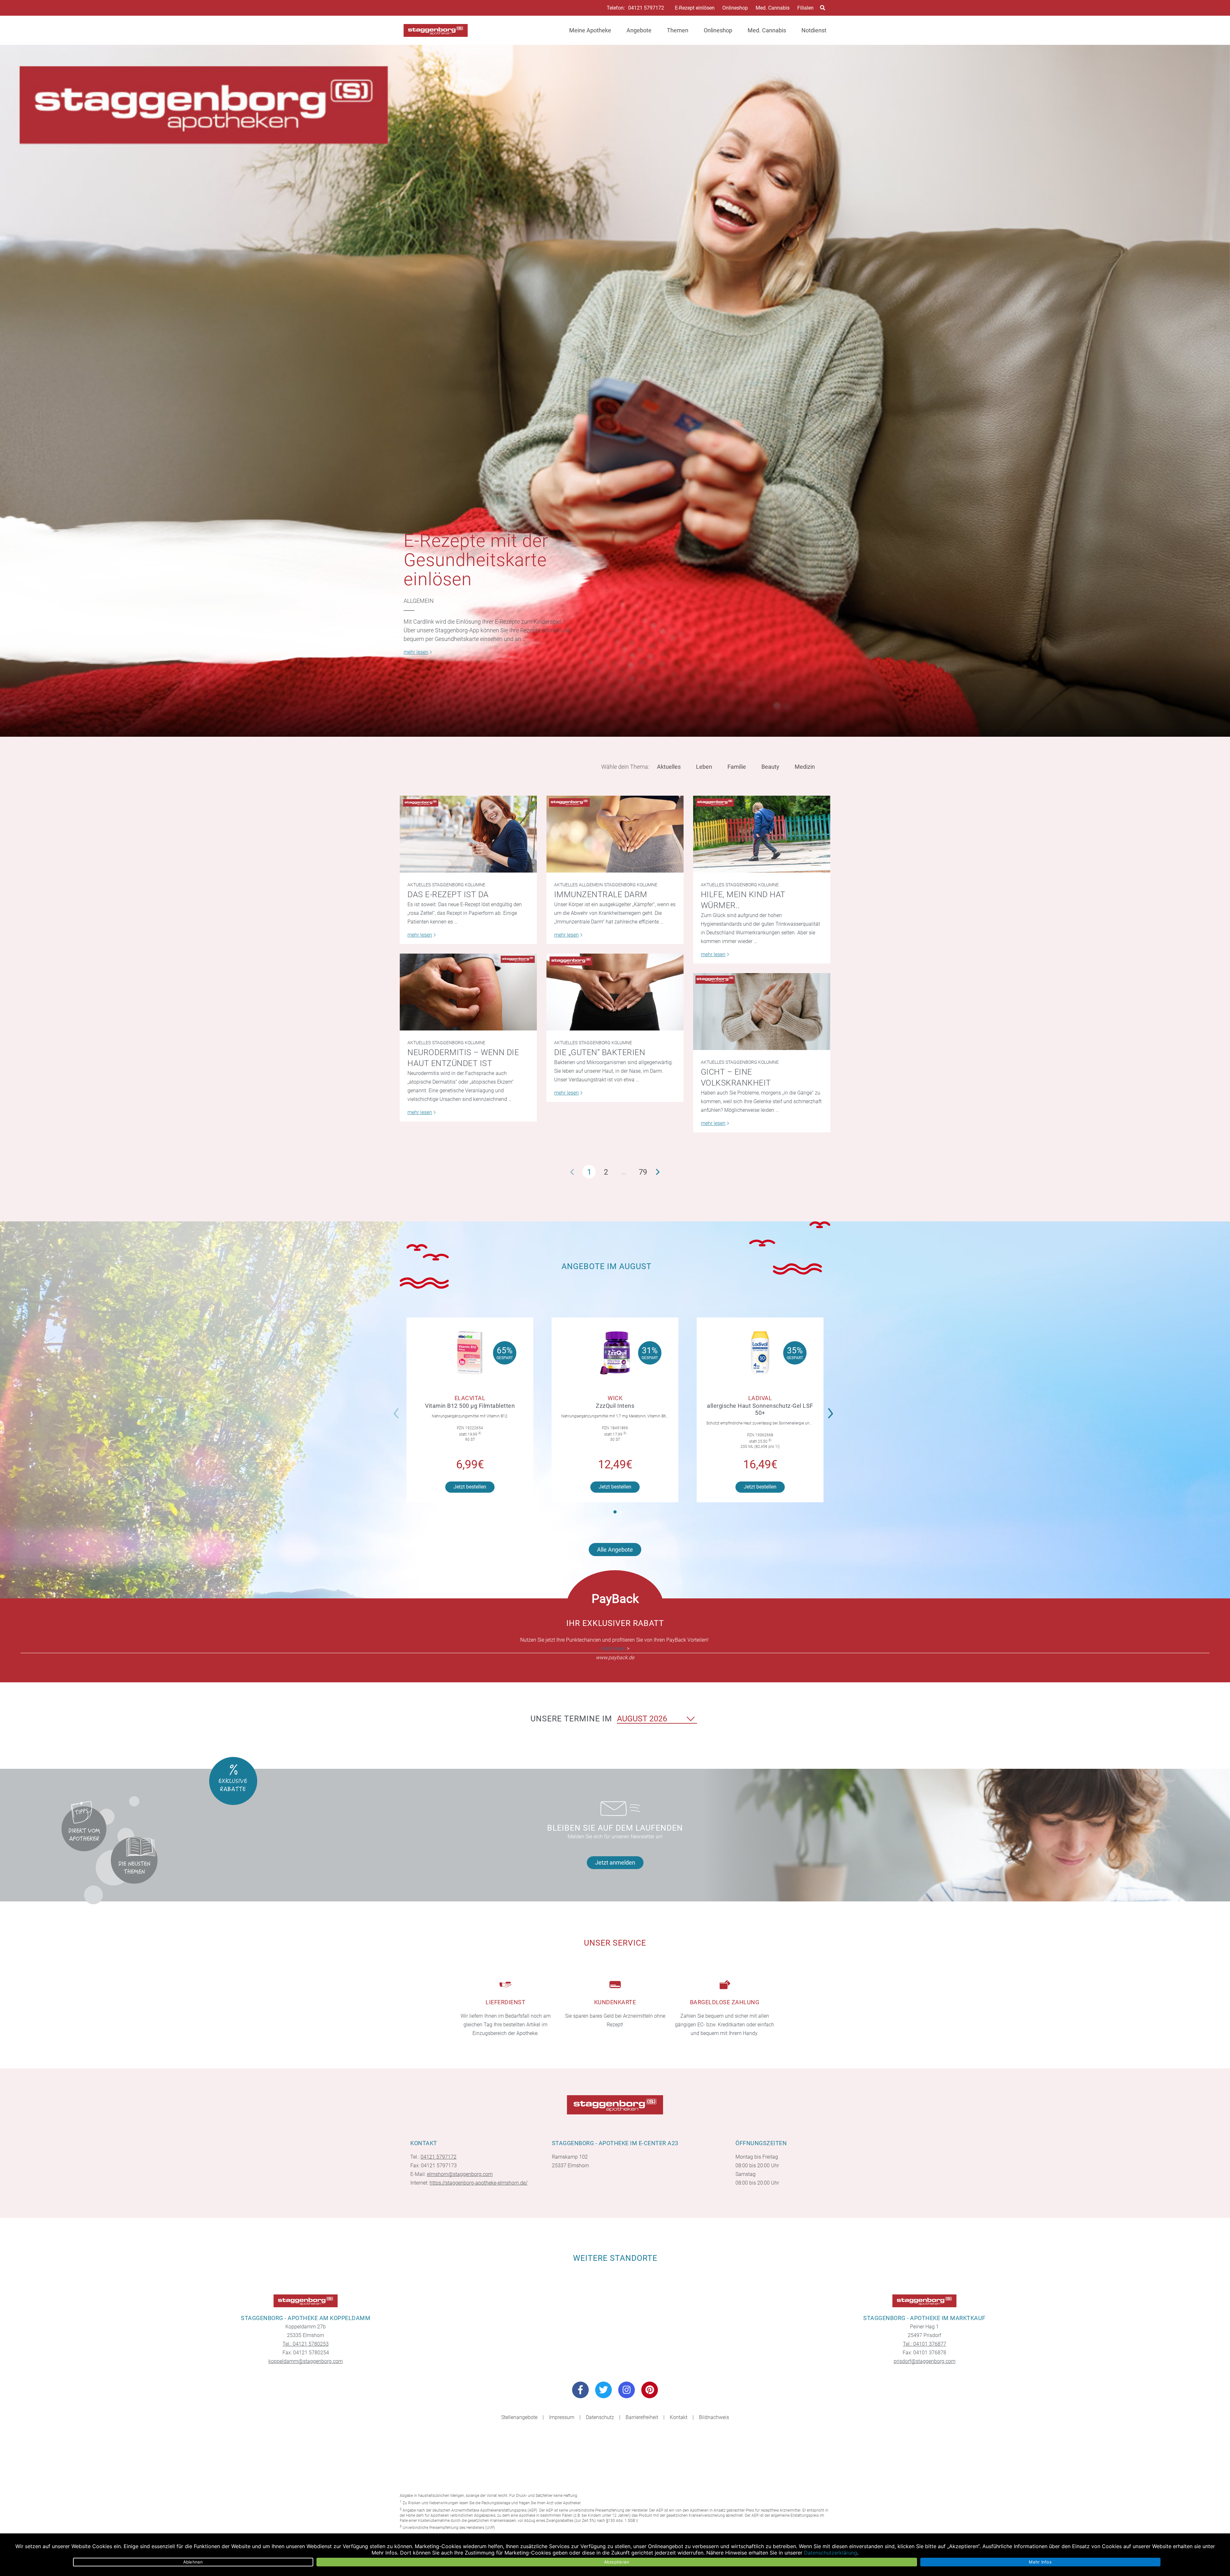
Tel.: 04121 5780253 (306, 2344)
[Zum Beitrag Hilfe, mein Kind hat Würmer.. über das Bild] (762, 834)
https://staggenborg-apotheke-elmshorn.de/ (479, 2183)
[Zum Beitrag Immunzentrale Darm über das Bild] (615, 834)
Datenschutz (600, 2417)
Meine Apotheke (590, 30)
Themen (678, 30)
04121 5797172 (646, 8)
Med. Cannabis (773, 8)
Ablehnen (193, 2562)
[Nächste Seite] (658, 1172)
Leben (704, 767)
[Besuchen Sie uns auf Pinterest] (650, 2390)
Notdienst (814, 30)
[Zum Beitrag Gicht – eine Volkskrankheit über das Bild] (762, 1012)
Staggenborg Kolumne (459, 885)
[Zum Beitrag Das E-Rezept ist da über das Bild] (468, 834)
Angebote (639, 30)
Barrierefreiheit (642, 2417)
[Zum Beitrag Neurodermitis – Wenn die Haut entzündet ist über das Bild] (468, 992)
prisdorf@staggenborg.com (925, 2361)
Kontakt (679, 2417)
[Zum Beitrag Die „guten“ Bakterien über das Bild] (615, 992)
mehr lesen (613, 1649)
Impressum (562, 2417)
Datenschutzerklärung (831, 2553)
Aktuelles (669, 767)
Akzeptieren (617, 2562)
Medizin (805, 767)
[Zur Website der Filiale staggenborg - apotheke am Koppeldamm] (306, 2301)
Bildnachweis (714, 2417)
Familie (737, 767)
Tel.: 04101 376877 (925, 2344)
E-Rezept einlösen (695, 8)
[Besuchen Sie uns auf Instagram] (627, 2390)
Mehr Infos (1040, 2562)
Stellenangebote (519, 2417)
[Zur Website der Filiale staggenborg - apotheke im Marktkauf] (924, 2301)
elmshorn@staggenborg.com (460, 2174)
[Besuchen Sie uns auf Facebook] (580, 2390)
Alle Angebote (615, 1550)
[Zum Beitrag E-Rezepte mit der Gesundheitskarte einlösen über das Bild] (615, 391)
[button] (832, 1409)
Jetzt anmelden (615, 1862)
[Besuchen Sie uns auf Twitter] (603, 2390)
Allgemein (419, 601)
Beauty (770, 767)
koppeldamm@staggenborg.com (306, 2361)
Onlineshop (735, 8)
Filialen (805, 8)
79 (643, 1172)
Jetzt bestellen (470, 1487)
